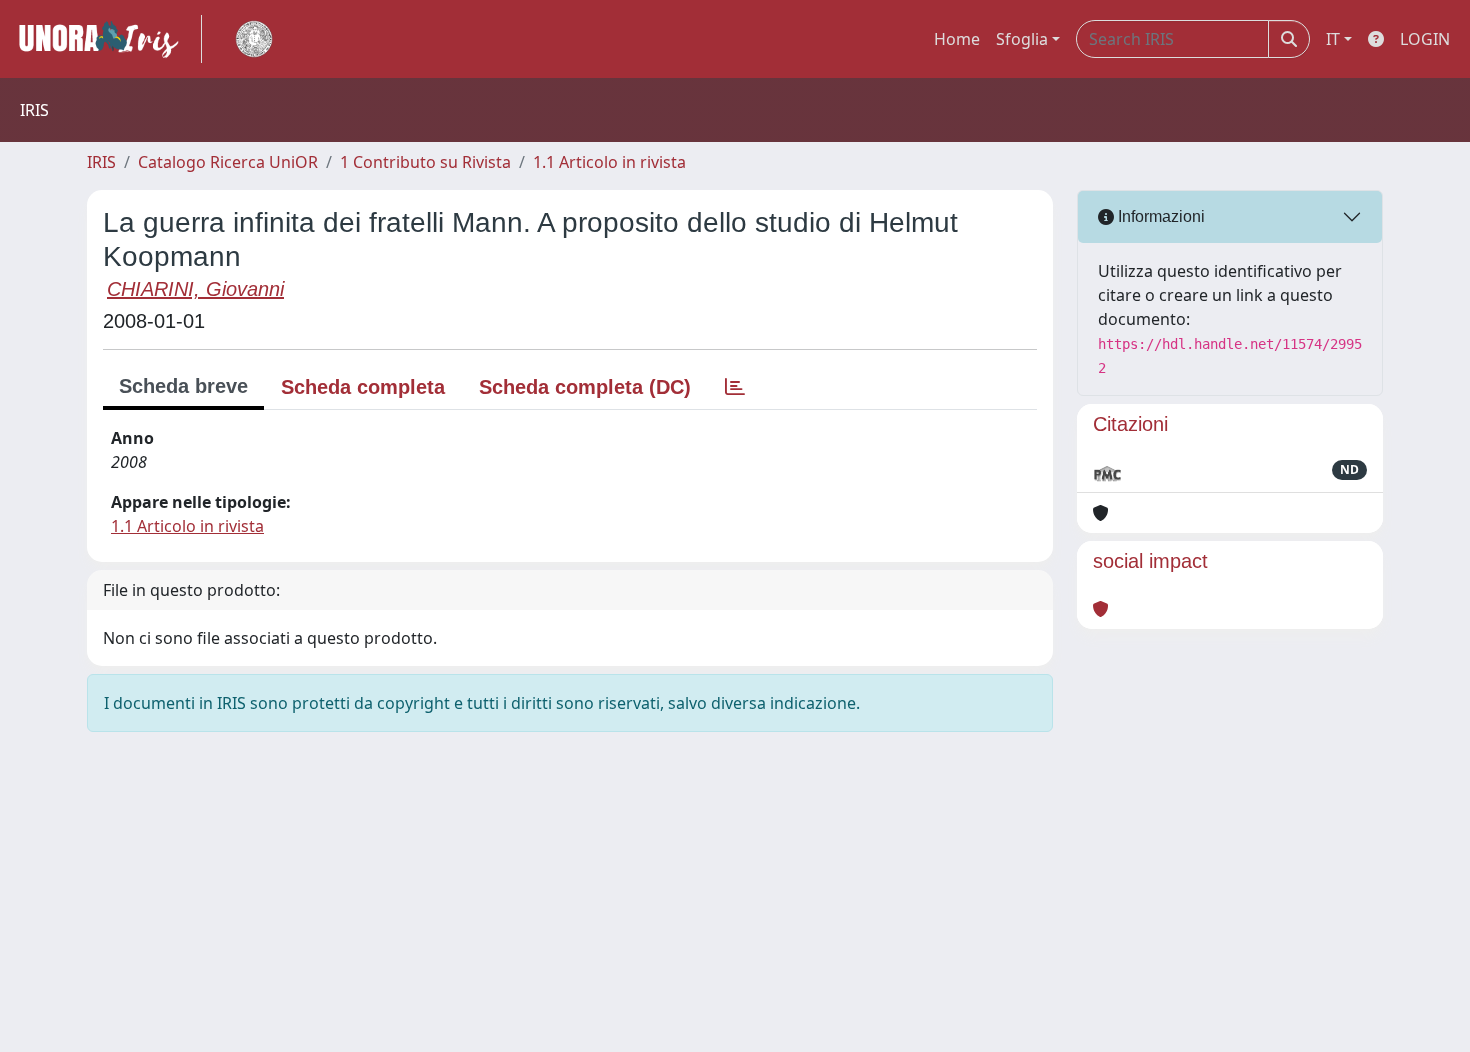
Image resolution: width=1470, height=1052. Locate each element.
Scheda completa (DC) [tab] (585, 387)
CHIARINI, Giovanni (195, 289)
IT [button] (1333, 39)
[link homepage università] (254, 39)
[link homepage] (107, 39)
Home (957, 39)
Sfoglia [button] (1022, 39)
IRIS (101, 162)
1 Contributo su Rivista (425, 162)
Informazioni (1159, 216)
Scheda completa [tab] (363, 387)
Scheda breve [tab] (183, 386)
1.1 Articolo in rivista (609, 162)
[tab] (735, 387)
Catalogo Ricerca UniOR (228, 162)
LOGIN (1425, 39)
